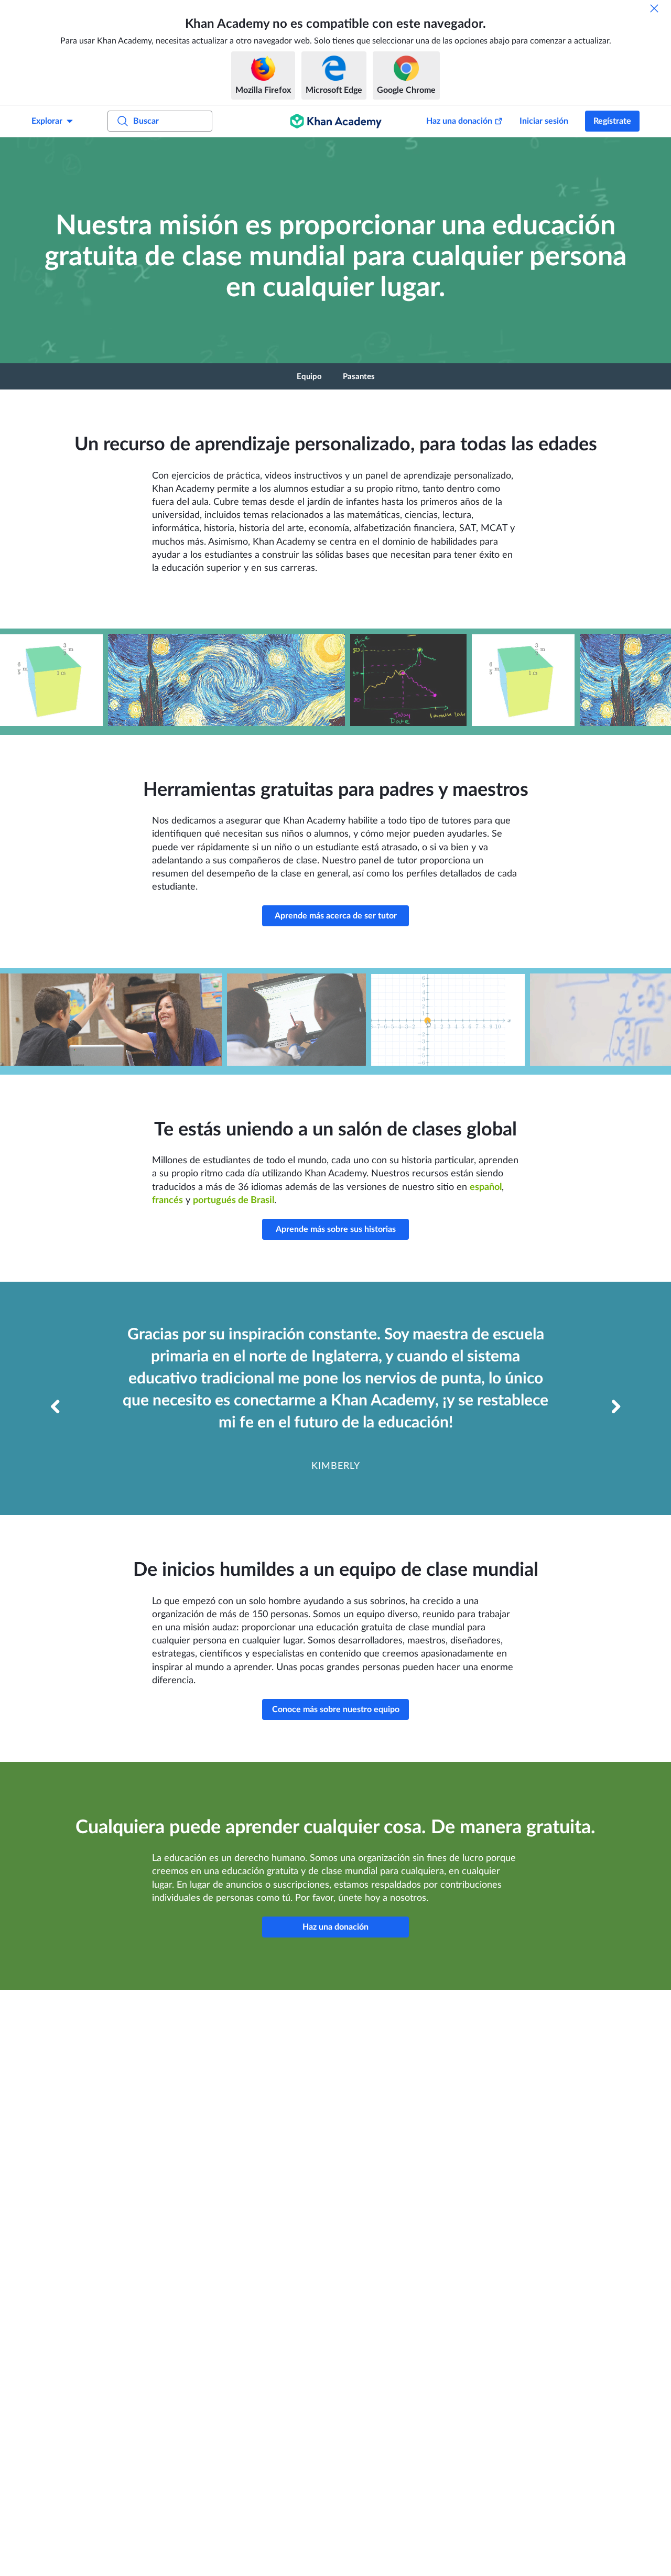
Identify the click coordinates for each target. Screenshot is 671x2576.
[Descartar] (654, 8)
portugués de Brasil (234, 1200)
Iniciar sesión (544, 121)
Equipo (309, 377)
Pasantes (359, 377)
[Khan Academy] (336, 121)
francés (167, 1200)
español (486, 1187)
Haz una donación (459, 121)
